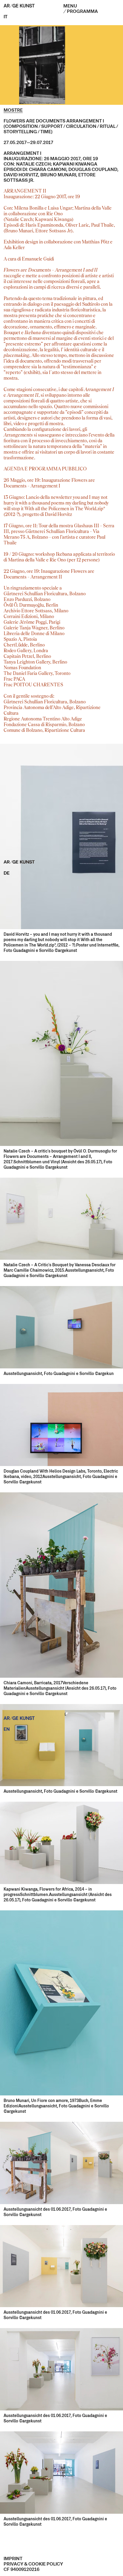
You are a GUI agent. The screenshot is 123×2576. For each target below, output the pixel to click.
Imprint (13, 2559)
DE (7, 873)
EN (7, 1730)
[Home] (22, 7)
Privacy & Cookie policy (33, 2564)
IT (6, 17)
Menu (81, 9)
